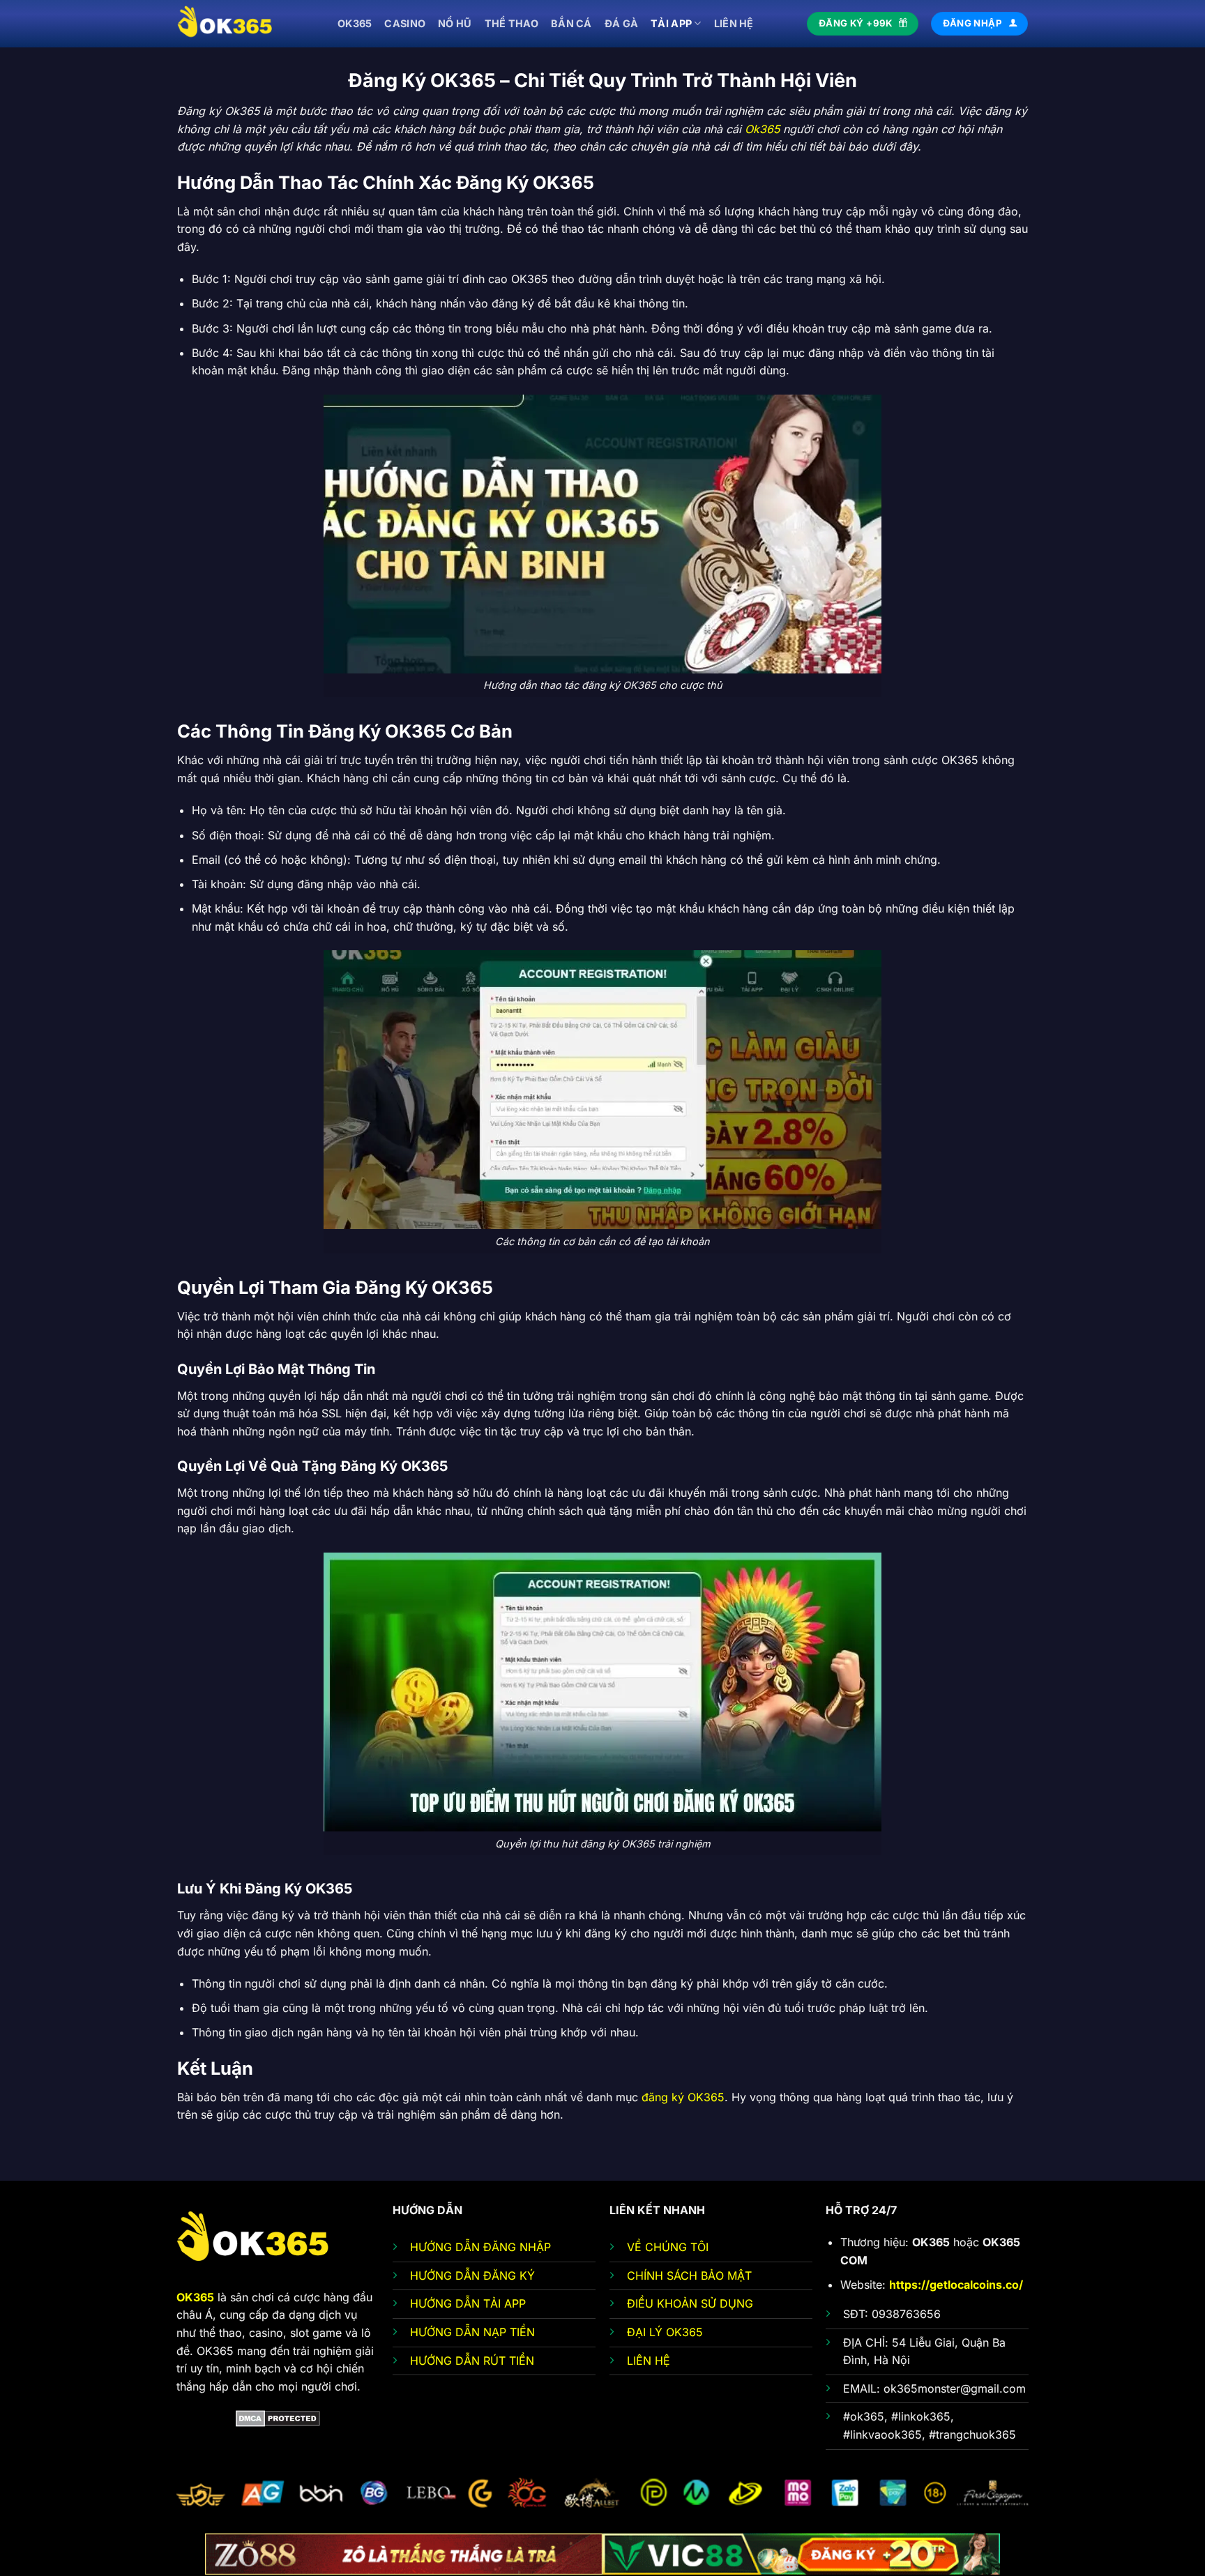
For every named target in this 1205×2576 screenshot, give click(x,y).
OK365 (355, 23)
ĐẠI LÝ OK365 (665, 2332)
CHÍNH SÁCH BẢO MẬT (689, 2276)
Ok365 (762, 129)
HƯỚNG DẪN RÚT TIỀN (472, 2361)
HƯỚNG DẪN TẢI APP (468, 2303)
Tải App (671, 23)
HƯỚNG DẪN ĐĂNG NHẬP (480, 2247)
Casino (405, 23)
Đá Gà (621, 23)
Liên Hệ (734, 23)
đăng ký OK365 (683, 2097)
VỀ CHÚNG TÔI (668, 2247)
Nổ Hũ (455, 23)
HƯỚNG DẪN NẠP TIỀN (472, 2332)
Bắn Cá (571, 23)
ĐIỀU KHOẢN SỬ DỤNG (690, 2303)
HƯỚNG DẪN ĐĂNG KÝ (472, 2276)
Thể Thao (511, 23)
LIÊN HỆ (649, 2361)
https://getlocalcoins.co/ (956, 2285)
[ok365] (247, 24)
